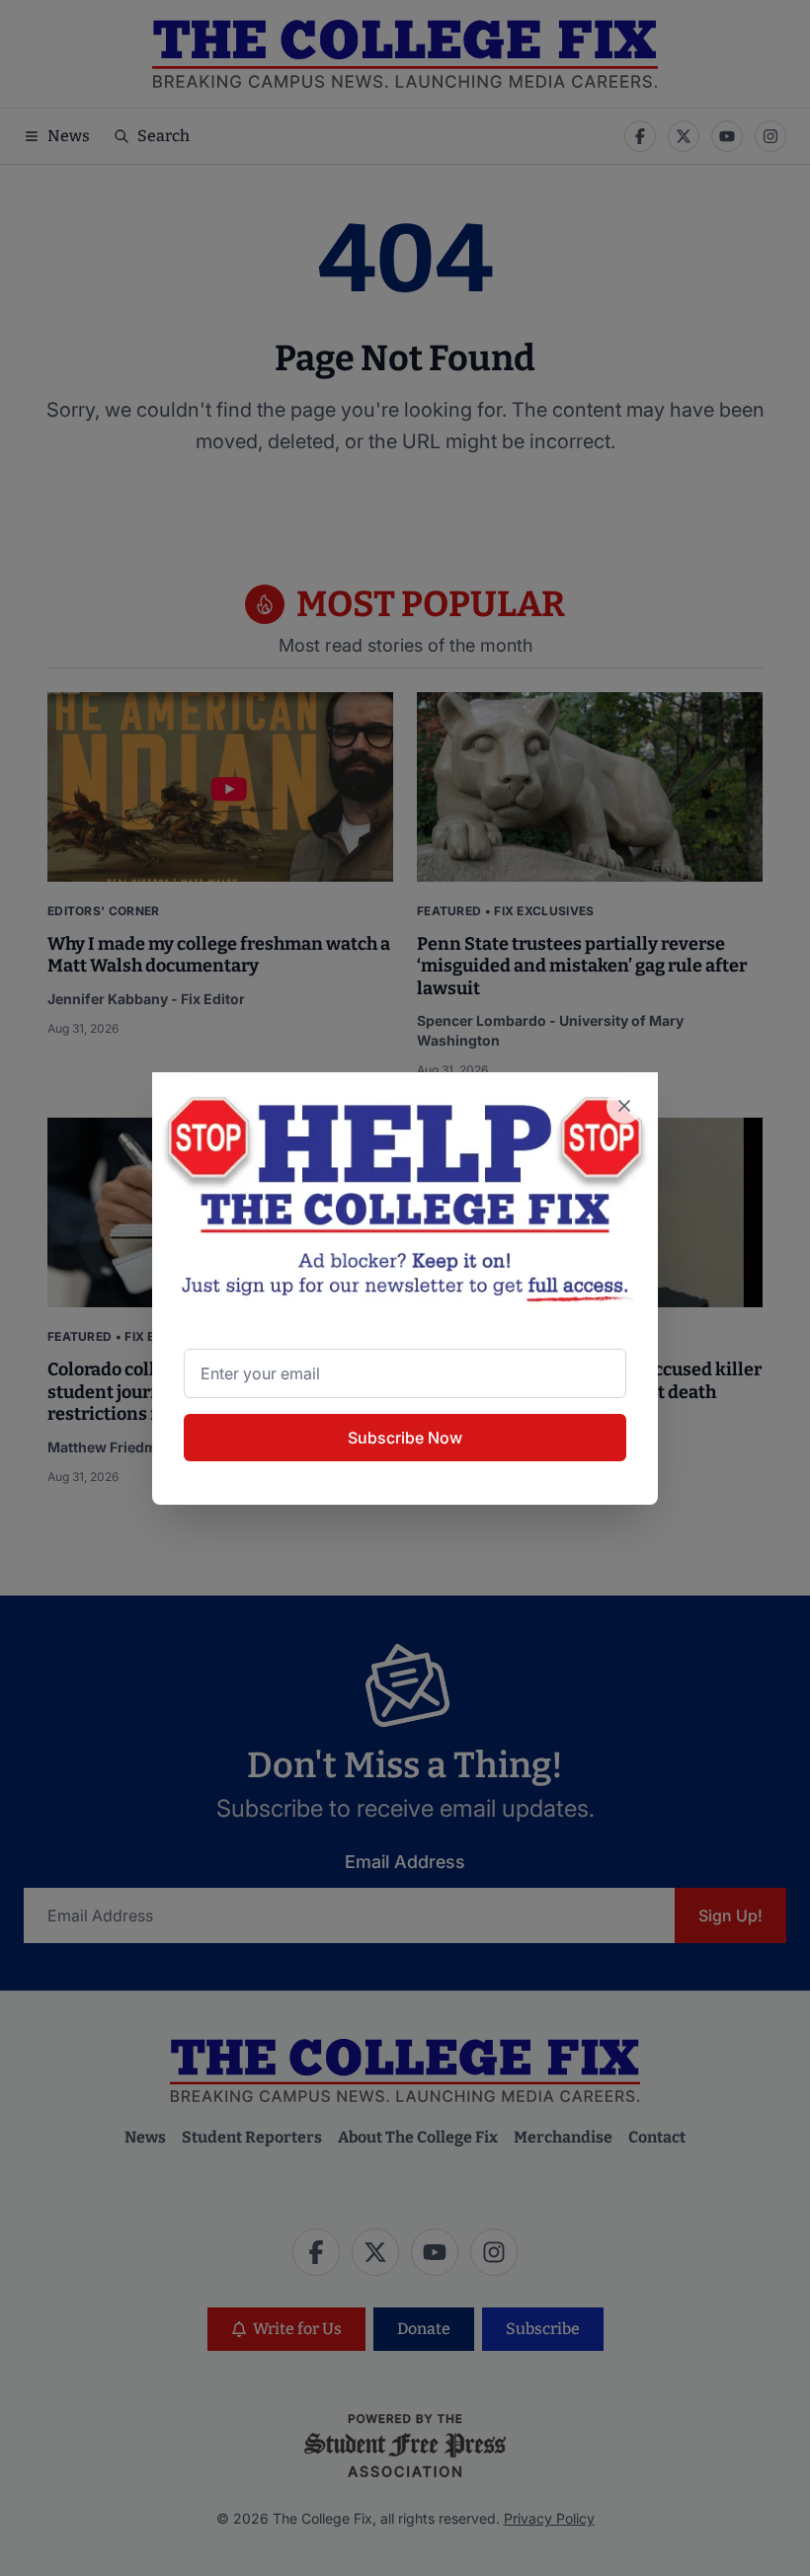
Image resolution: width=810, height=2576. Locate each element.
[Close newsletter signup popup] (624, 1106)
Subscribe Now (405, 1438)
